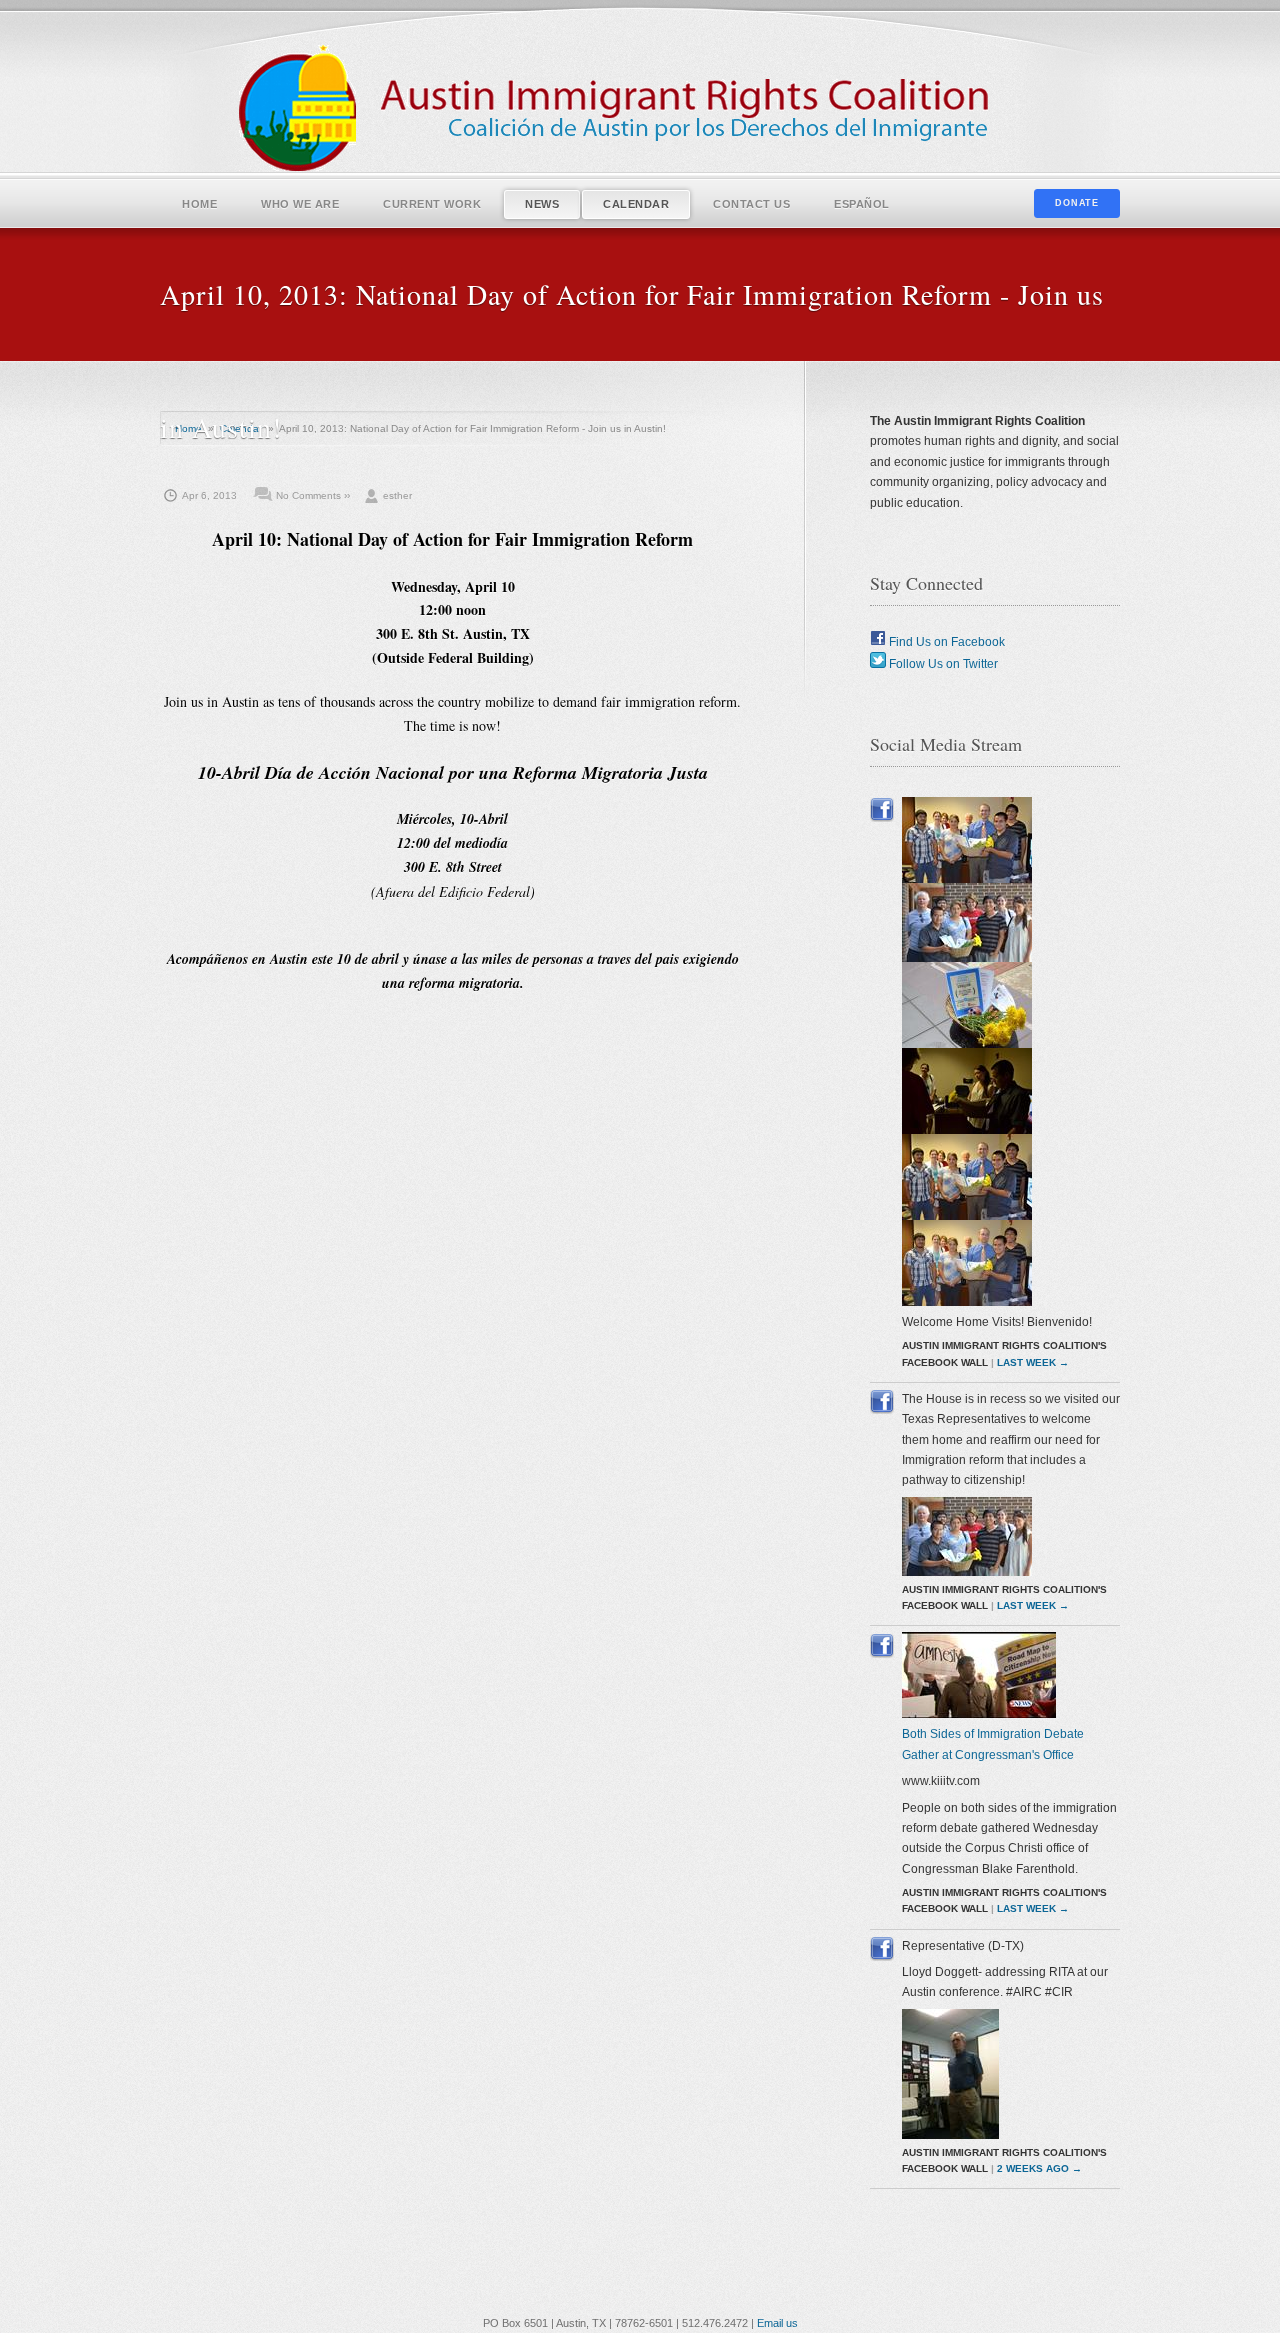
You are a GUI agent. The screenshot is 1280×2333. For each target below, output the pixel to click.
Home (199, 204)
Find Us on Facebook (945, 642)
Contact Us (751, 204)
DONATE (1077, 203)
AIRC (640, 110)
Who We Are (300, 204)
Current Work (432, 204)
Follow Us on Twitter (942, 664)
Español (862, 204)
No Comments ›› (313, 495)
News (542, 204)
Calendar (636, 204)
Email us (777, 2323)
